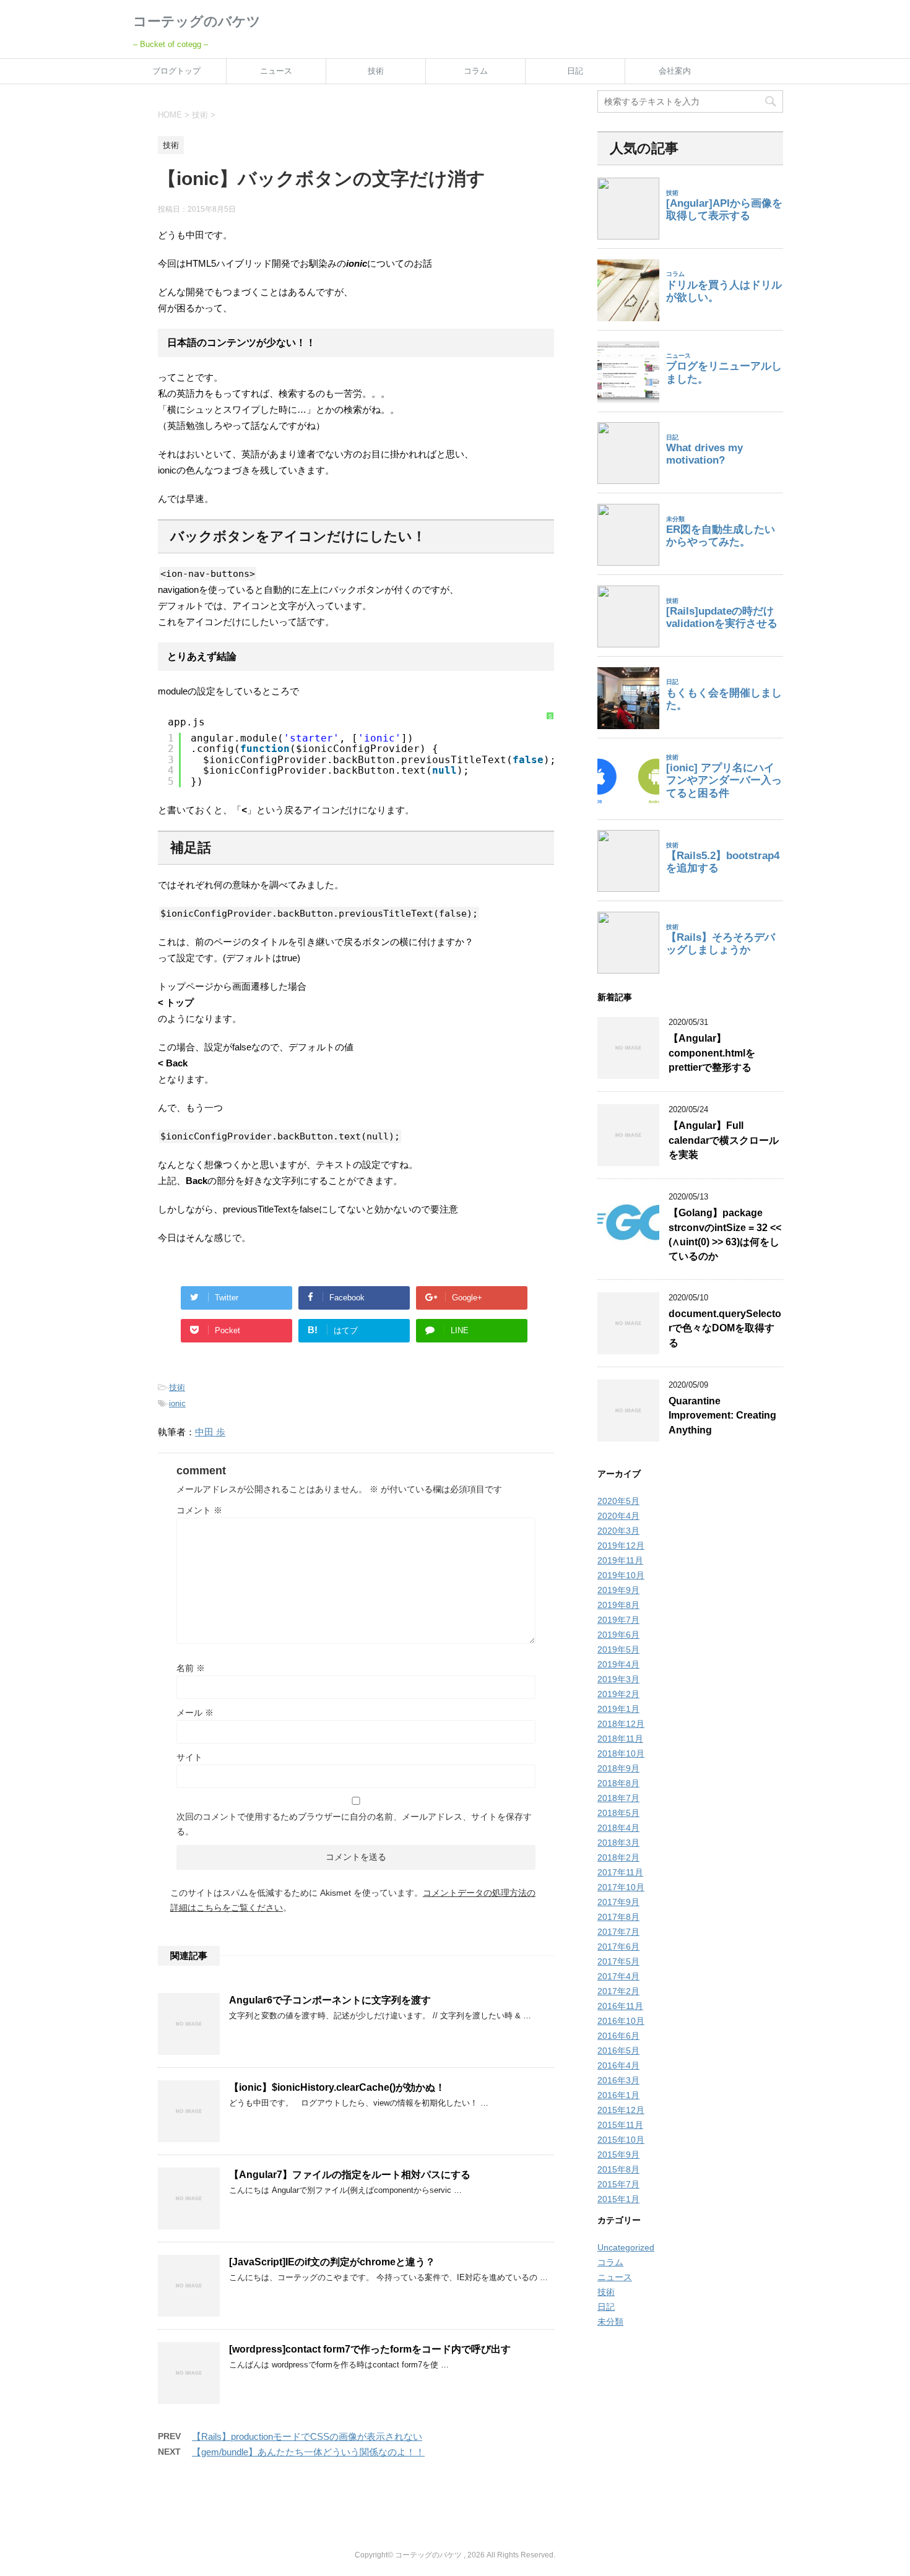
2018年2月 (618, 1857)
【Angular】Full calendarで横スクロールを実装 (724, 1140)
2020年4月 (618, 1516)
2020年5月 (618, 1501)
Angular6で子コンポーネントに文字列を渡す (330, 2000)
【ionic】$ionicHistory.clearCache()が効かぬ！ (337, 2087)
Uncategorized (626, 2247)
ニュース (276, 71)
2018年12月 (621, 1724)
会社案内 (675, 71)
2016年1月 (618, 2095)
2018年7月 (618, 1798)
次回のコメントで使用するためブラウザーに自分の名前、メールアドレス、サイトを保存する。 (354, 1824)
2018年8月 (618, 1783)
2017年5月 (618, 1961)
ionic (177, 1403)
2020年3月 (618, 1531)
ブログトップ (176, 71)
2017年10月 (621, 1887)
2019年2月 (618, 1694)
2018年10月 (621, 1753)
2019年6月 (618, 1635)
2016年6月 (618, 2036)
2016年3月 (618, 2080)
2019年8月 (618, 1605)
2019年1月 (618, 1709)
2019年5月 (618, 1649)
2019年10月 (621, 1575)
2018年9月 (618, 1768)
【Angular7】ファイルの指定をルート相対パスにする (350, 2175)
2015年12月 (621, 2110)
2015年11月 (620, 2125)
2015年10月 (621, 2140)
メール (195, 1713)
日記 (575, 71)
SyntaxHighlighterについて (550, 784)
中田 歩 (210, 1432)
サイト (189, 1757)
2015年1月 (618, 2199)
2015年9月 (618, 2155)
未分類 (610, 2322)
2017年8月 (618, 1917)
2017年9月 (618, 1902)
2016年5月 (618, 2051)
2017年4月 (618, 1976)
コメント (199, 1510)
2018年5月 (618, 1813)
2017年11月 (620, 1872)
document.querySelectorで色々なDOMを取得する (725, 1328)
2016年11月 (620, 2006)
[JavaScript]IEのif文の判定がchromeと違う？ (332, 2262)
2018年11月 (620, 1739)
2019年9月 (618, 1590)
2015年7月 (618, 2184)
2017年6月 (618, 1947)
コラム (476, 71)
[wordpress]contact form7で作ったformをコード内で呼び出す (370, 2349)
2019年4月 (618, 1664)
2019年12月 (621, 1545)
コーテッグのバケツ (197, 21)
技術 (376, 71)
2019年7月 (618, 1620)
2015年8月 (618, 2169)
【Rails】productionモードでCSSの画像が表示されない (307, 2436)
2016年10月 (621, 2021)
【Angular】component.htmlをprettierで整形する (712, 1053)
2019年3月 (618, 1679)
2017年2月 (618, 1991)
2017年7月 (618, 1932)
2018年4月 (618, 1828)
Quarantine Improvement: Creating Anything (722, 1416)
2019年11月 (620, 1560)
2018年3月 (618, 1843)
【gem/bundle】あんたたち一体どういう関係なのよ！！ (308, 2452)
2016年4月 (618, 2065)
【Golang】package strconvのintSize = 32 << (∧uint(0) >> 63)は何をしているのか (725, 1234)
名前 (191, 1668)
